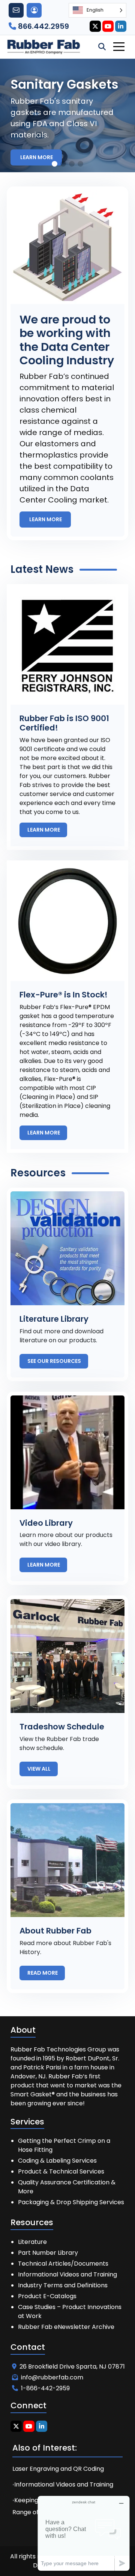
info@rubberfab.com (52, 2377)
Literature (32, 2242)
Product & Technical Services (61, 2171)
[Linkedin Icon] (121, 26)
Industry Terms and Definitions (63, 2285)
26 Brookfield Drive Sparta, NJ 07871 (72, 2367)
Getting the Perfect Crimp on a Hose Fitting (64, 2145)
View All (40, 1769)
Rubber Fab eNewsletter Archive (66, 2327)
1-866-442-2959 (45, 2388)
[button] (55, 164)
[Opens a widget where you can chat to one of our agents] (84, 2533)
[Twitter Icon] (95, 26)
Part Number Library (48, 2253)
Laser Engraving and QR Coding (58, 2469)
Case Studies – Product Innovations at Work (70, 2311)
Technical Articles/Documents (63, 2264)
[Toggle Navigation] (119, 47)
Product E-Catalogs (47, 2296)
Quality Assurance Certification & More (67, 2187)
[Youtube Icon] (108, 26)
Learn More (37, 157)
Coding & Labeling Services (57, 2161)
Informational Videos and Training (67, 2274)
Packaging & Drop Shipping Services (71, 2202)
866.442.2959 (43, 26)
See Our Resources (55, 1361)
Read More (43, 1973)
